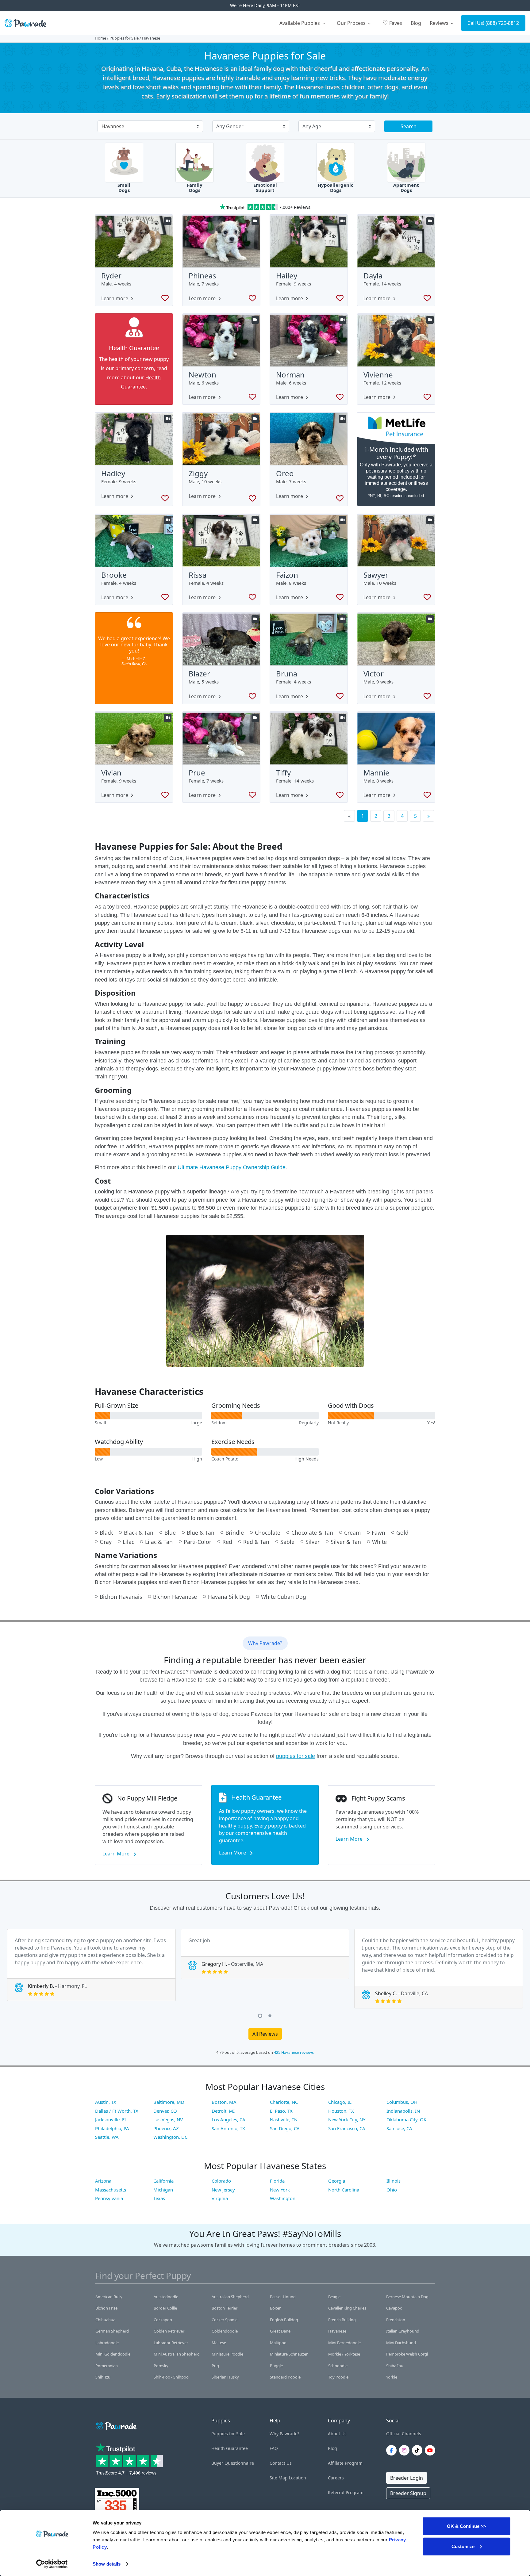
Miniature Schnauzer (289, 2354)
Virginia (220, 2198)
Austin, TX (106, 2102)
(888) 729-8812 (502, 23)
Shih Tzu (103, 2377)
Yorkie (392, 2377)
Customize (463, 2546)
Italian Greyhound (403, 2331)
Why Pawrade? (284, 2434)
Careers (336, 2478)
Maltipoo (278, 2343)
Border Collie (165, 2308)
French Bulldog (342, 2320)
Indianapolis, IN (403, 2111)
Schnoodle (338, 2366)
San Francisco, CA (347, 2128)
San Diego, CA (285, 2128)
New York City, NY (347, 2119)
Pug (215, 2366)
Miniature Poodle (227, 2354)
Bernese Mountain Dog (407, 2297)
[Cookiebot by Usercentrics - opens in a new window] (52, 2564)
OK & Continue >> (467, 2526)
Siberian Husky (225, 2377)
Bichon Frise (106, 2308)
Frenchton (396, 2320)
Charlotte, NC (284, 2102)
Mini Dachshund (401, 2343)
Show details (107, 2564)
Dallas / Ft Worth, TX (117, 2111)
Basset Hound (283, 2297)
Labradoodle (107, 2343)
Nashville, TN (284, 2119)
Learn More (117, 1854)
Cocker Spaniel (225, 2320)
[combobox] (148, 127)
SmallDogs (124, 188)
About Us (337, 2434)
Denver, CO (165, 2111)
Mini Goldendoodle (113, 2354)
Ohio (392, 2190)
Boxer (275, 2308)
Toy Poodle (338, 2377)
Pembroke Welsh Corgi (407, 2354)
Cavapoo (394, 2308)
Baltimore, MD (169, 2102)
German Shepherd (112, 2331)
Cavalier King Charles (347, 2308)
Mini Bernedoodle (344, 2343)
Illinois (394, 2181)
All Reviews (265, 2034)
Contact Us (281, 2463)
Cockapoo (163, 2320)
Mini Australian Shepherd (177, 2354)
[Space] (116, 2425)
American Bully (109, 2297)
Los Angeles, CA (229, 2119)
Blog (416, 23)
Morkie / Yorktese (344, 2354)
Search (409, 126)
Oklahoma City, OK (406, 2119)
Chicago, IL (340, 2102)
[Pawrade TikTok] (418, 2450)
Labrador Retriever (171, 2343)
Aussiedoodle (166, 2297)
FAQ (274, 2448)
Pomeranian (107, 2366)
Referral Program (346, 2492)
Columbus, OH (402, 2102)
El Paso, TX (281, 2111)
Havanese (337, 2331)
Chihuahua (105, 2320)
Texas (159, 2198)
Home (100, 38)
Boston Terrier (225, 2308)
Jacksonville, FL (111, 2119)
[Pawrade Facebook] (393, 2450)
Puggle (276, 2366)
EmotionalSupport (265, 188)
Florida (277, 2181)
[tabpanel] (91, 1965)
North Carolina (344, 2190)
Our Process (352, 23)
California (163, 2181)
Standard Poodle (285, 2377)
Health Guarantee (230, 2448)
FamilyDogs (195, 188)
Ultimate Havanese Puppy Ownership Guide (232, 1167)
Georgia (337, 2181)
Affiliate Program (345, 2463)
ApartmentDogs (406, 188)
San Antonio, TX (228, 2128)
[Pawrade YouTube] (431, 2450)
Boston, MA (224, 2102)
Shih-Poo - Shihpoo (171, 2377)
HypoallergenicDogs (336, 188)
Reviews (440, 23)
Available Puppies (300, 23)
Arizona (103, 2181)
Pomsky (161, 2366)
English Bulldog (284, 2320)
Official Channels (404, 2434)
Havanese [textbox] (113, 126)
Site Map (279, 2478)
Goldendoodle (225, 2331)
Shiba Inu (395, 2366)
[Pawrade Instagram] (405, 2450)
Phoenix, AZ (166, 2128)
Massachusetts (111, 2190)
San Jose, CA (399, 2128)
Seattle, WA (107, 2137)
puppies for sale (296, 1756)
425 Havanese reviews (294, 2052)
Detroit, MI (223, 2111)
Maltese (219, 2343)
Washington (283, 2198)
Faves (392, 23)
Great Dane (280, 2331)
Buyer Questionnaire (233, 2463)
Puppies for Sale (124, 38)
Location (298, 2478)
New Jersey (223, 2190)
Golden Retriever (169, 2331)
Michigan (163, 2190)
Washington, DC (170, 2137)
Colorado (221, 2181)
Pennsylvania (109, 2198)
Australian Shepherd (230, 2297)
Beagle (334, 2297)
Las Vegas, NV (168, 2119)
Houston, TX (341, 2111)
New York (280, 2190)
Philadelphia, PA (112, 2128)
